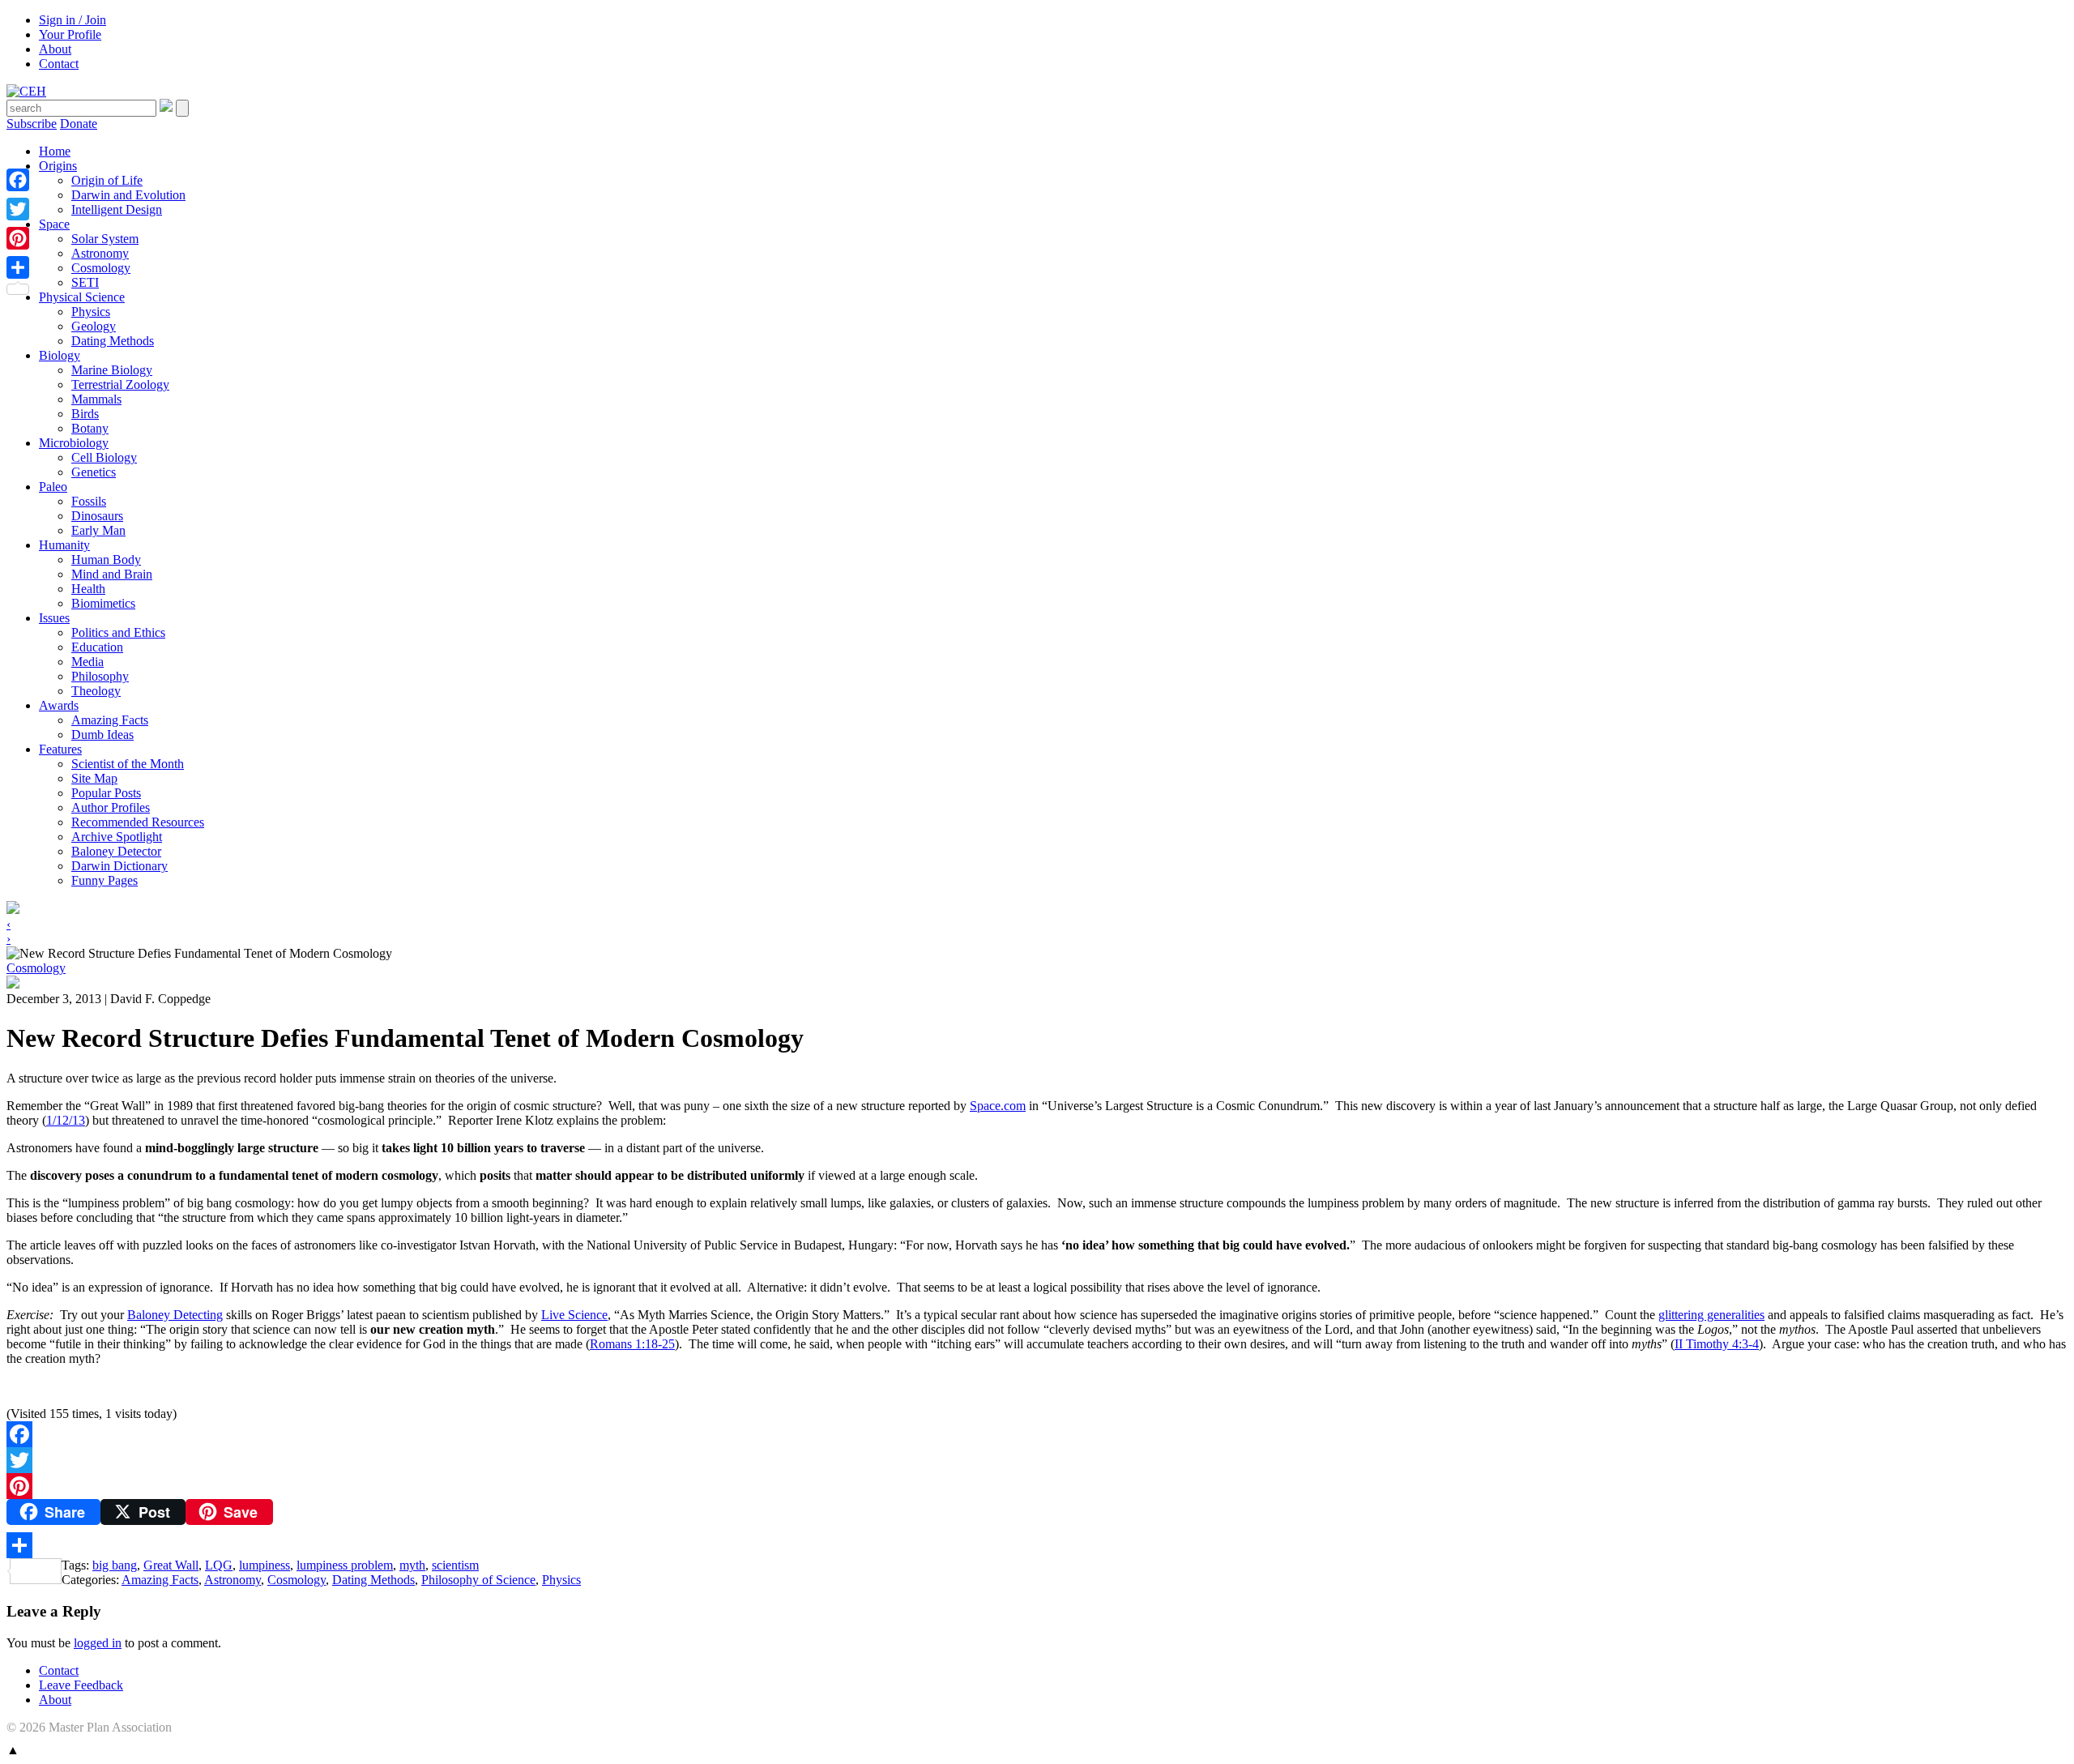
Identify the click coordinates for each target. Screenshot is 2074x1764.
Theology (96, 691)
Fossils (89, 501)
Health (88, 589)
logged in (98, 1643)
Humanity (64, 545)
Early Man (98, 530)
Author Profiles (111, 807)
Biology (60, 355)
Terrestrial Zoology (120, 384)
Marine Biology (112, 370)
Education (97, 647)
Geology (94, 326)
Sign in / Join (73, 20)
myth (412, 1565)
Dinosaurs (97, 516)
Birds (85, 414)
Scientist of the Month (128, 764)
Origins (58, 166)
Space (54, 224)
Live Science (574, 1315)
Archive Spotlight (117, 837)
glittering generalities (1711, 1315)
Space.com (998, 1106)
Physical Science (82, 297)
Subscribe (32, 124)
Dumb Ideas (102, 735)
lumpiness (265, 1565)
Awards (59, 705)
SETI (85, 282)
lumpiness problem (345, 1565)
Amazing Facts (110, 720)
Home (55, 151)
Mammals (96, 399)
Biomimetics (103, 603)
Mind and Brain (112, 574)
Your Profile (70, 34)
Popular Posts (106, 793)
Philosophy (100, 676)
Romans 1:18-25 (632, 1344)
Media (87, 662)
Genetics (94, 472)
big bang (115, 1565)
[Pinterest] (1037, 1486)
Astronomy (100, 253)
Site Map (94, 778)
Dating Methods (113, 341)
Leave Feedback (81, 1685)
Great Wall (171, 1565)
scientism (455, 1565)
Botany (90, 428)
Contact (59, 64)
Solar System (105, 239)
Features (60, 749)
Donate (79, 124)
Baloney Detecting (175, 1315)
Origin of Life (107, 180)
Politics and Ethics (118, 632)
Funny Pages (105, 880)
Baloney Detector (116, 851)
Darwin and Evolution (128, 195)
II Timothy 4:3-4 (1717, 1344)
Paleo (53, 487)
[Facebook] (1037, 1434)
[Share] (1037, 1545)
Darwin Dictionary (119, 866)
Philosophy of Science (478, 1580)
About (55, 49)
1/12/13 (66, 1120)
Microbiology (74, 443)
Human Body (106, 560)
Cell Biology (104, 457)
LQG (219, 1565)
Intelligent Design (117, 209)
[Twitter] (1037, 1460)
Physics (91, 312)
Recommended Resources (138, 822)
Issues (54, 618)
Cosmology (101, 268)
